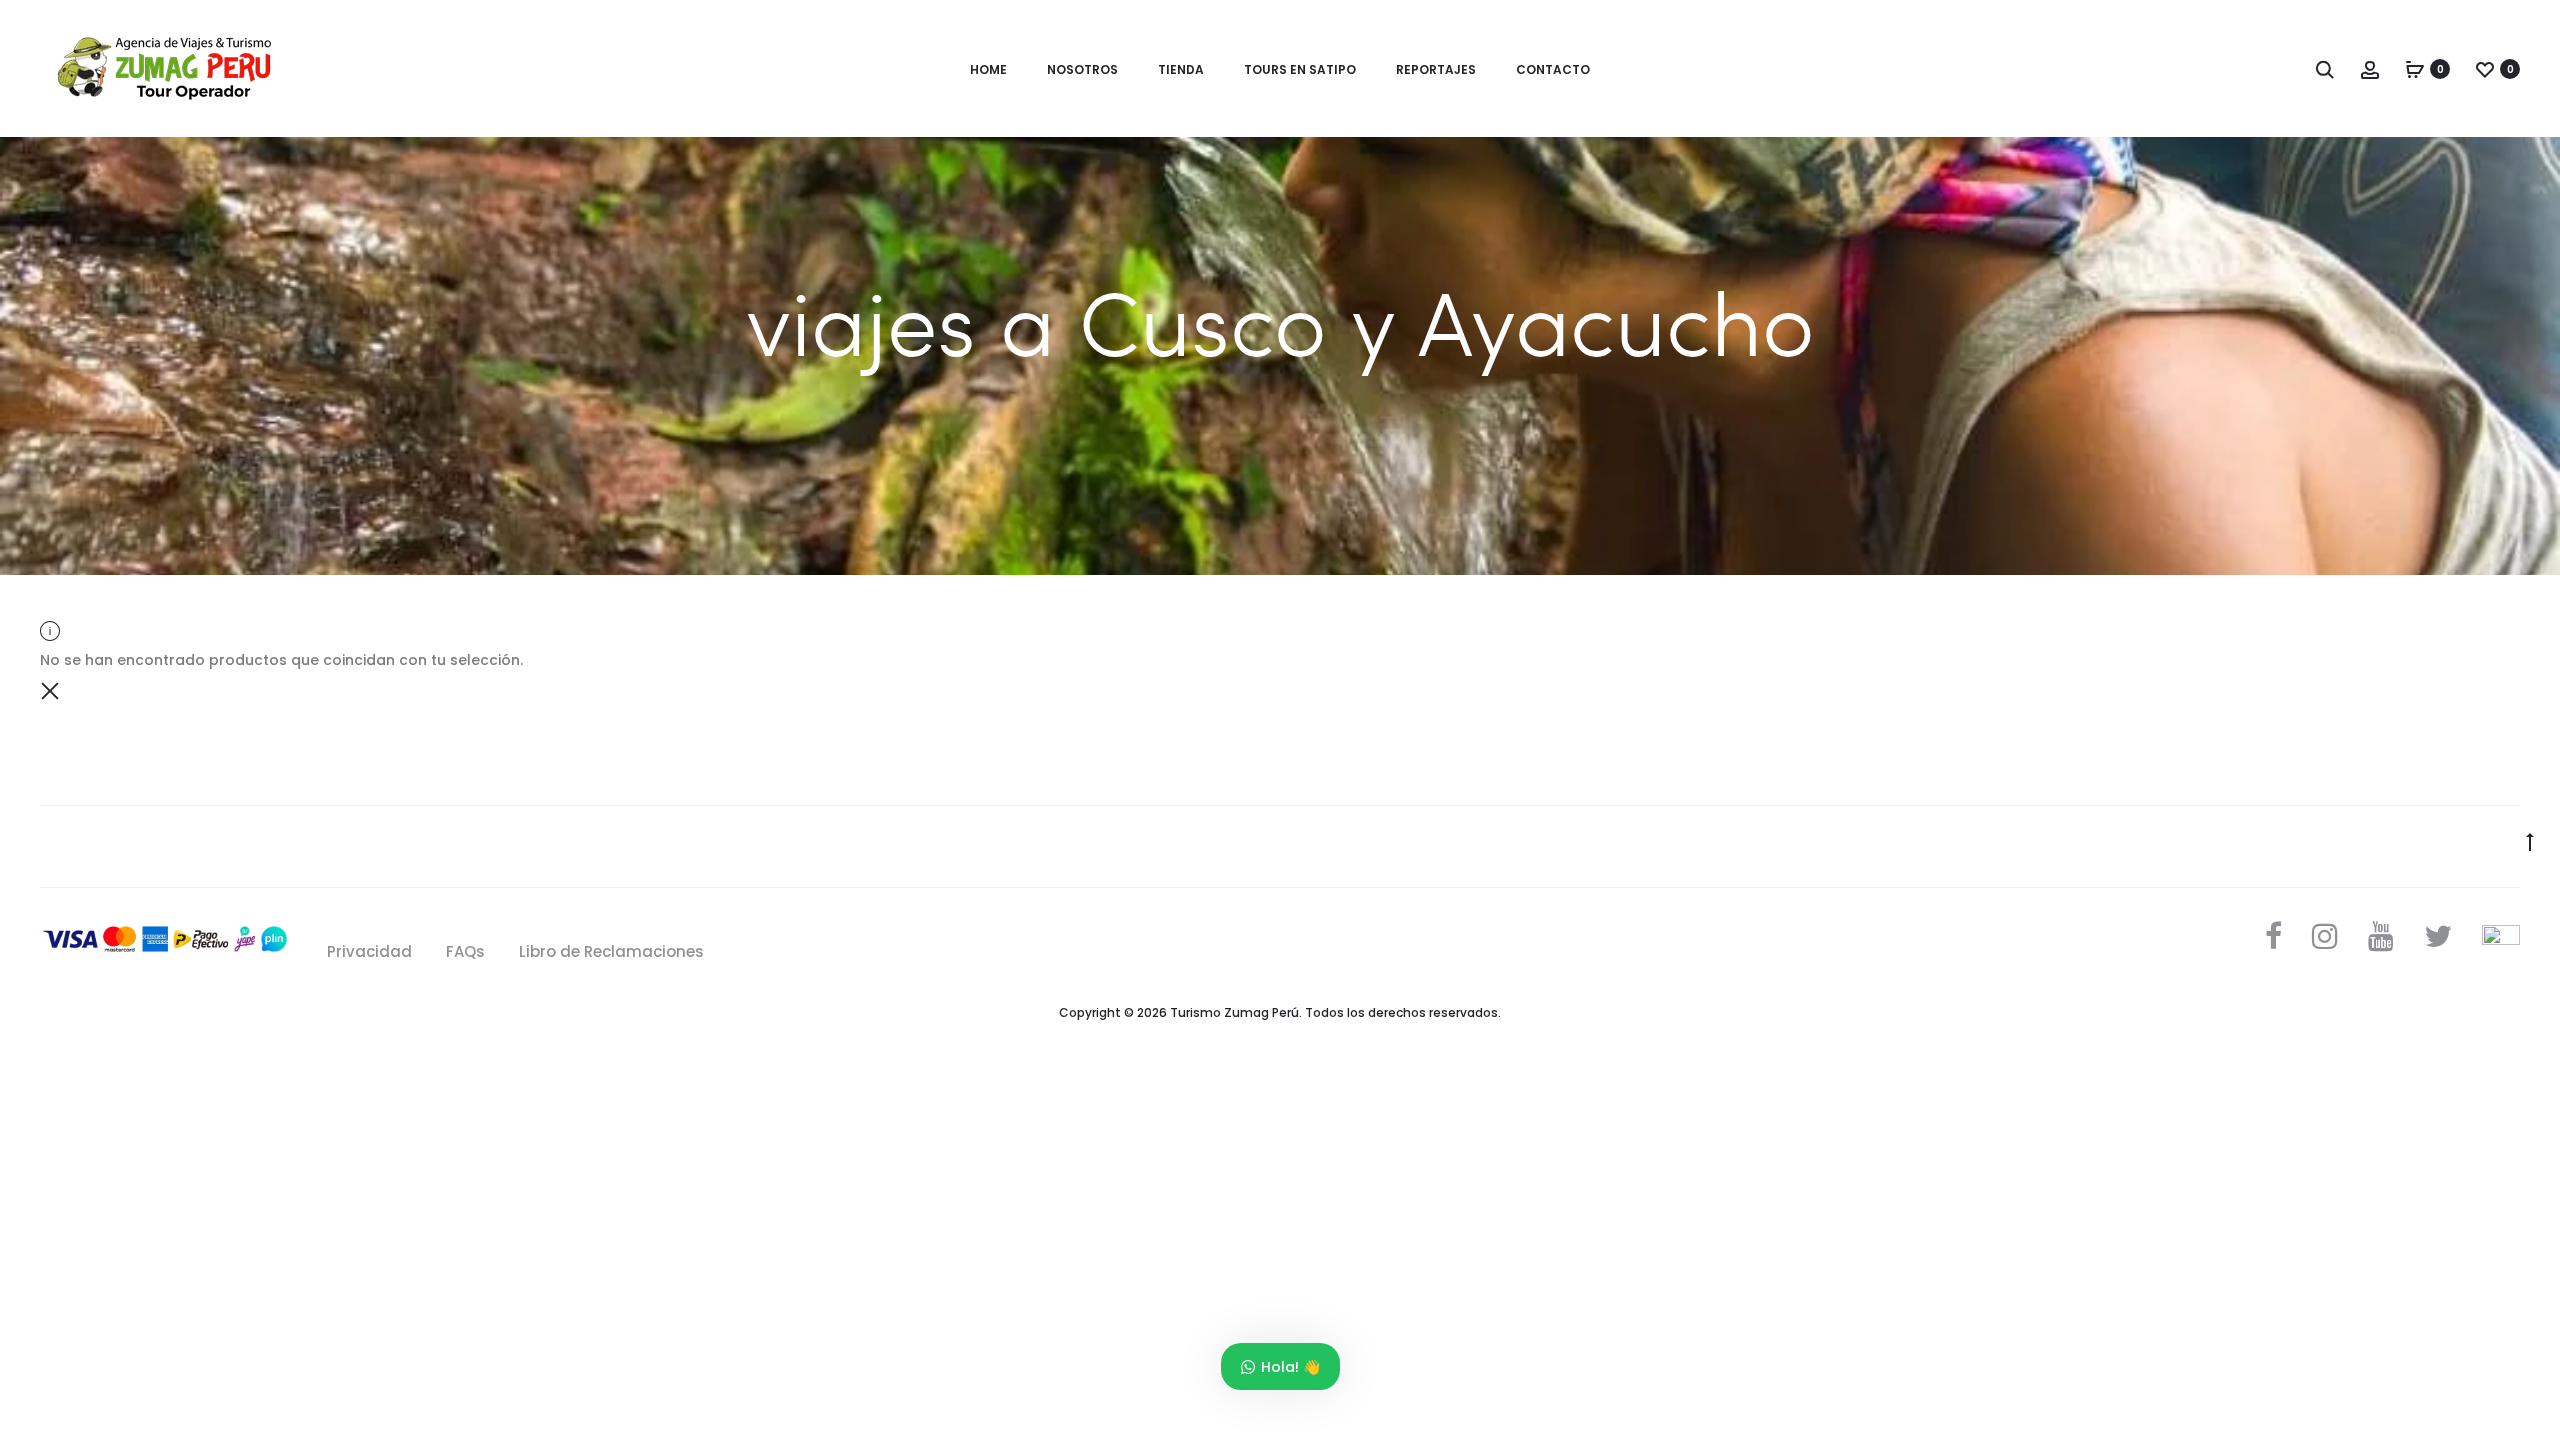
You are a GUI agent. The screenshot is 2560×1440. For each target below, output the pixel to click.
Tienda (1181, 69)
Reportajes (1436, 69)
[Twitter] (2438, 936)
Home (988, 69)
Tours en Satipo (1300, 69)
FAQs (465, 951)
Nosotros (1082, 69)
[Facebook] (2273, 936)
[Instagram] (2325, 936)
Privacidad (369, 951)
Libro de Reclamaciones (611, 951)
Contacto (1553, 69)
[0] (2415, 69)
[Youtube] (2381, 936)
